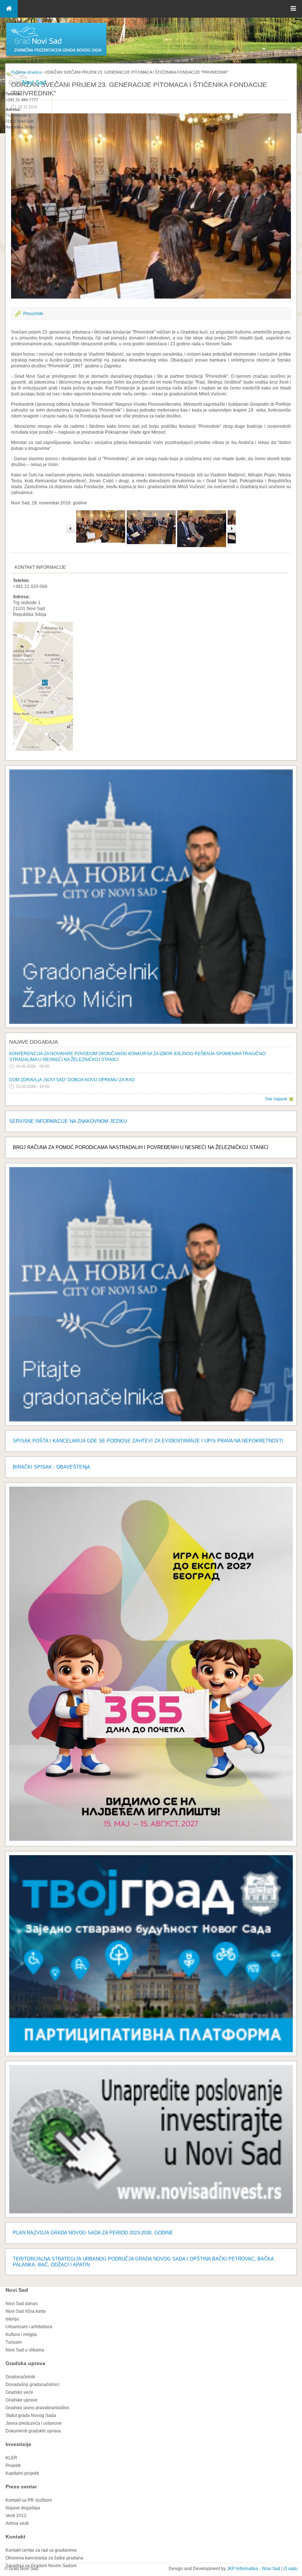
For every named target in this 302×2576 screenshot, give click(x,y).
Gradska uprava (25, 2363)
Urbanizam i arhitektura (29, 2327)
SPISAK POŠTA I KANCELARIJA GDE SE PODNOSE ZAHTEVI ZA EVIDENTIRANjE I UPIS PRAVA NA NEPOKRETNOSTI (148, 1441)
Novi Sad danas (22, 2304)
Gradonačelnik (20, 2377)
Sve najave (276, 1099)
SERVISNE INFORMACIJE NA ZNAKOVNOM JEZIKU (68, 1121)
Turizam (14, 2342)
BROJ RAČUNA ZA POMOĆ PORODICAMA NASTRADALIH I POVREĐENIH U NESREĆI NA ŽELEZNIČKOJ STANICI (141, 1147)
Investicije (18, 2444)
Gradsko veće (19, 2392)
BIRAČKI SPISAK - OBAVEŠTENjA (52, 1467)
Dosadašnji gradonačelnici (32, 2385)
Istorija (12, 2319)
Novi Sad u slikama (25, 2350)
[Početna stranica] (56, 55)
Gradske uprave (22, 2400)
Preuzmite (33, 314)
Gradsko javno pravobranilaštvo (37, 2408)
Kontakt (15, 2537)
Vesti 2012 (16, 2516)
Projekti (13, 2466)
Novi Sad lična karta (26, 2311)
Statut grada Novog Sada (31, 2415)
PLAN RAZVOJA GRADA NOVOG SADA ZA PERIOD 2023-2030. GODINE (93, 2233)
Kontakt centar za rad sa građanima (41, 2550)
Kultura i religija (21, 2334)
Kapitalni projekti (22, 2473)
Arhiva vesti (17, 2523)
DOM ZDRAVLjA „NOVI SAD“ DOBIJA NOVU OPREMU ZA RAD (72, 1080)
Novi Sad (17, 2290)
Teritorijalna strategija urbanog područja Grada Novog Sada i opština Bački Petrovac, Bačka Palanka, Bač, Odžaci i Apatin (143, 2262)
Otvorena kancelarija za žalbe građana (44, 2558)
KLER (11, 2458)
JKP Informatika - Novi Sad (254, 2569)
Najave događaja (34, 1042)
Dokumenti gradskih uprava (33, 2431)
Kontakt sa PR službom (29, 2500)
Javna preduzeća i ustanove (34, 2423)
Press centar (21, 2487)
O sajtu (291, 2569)
